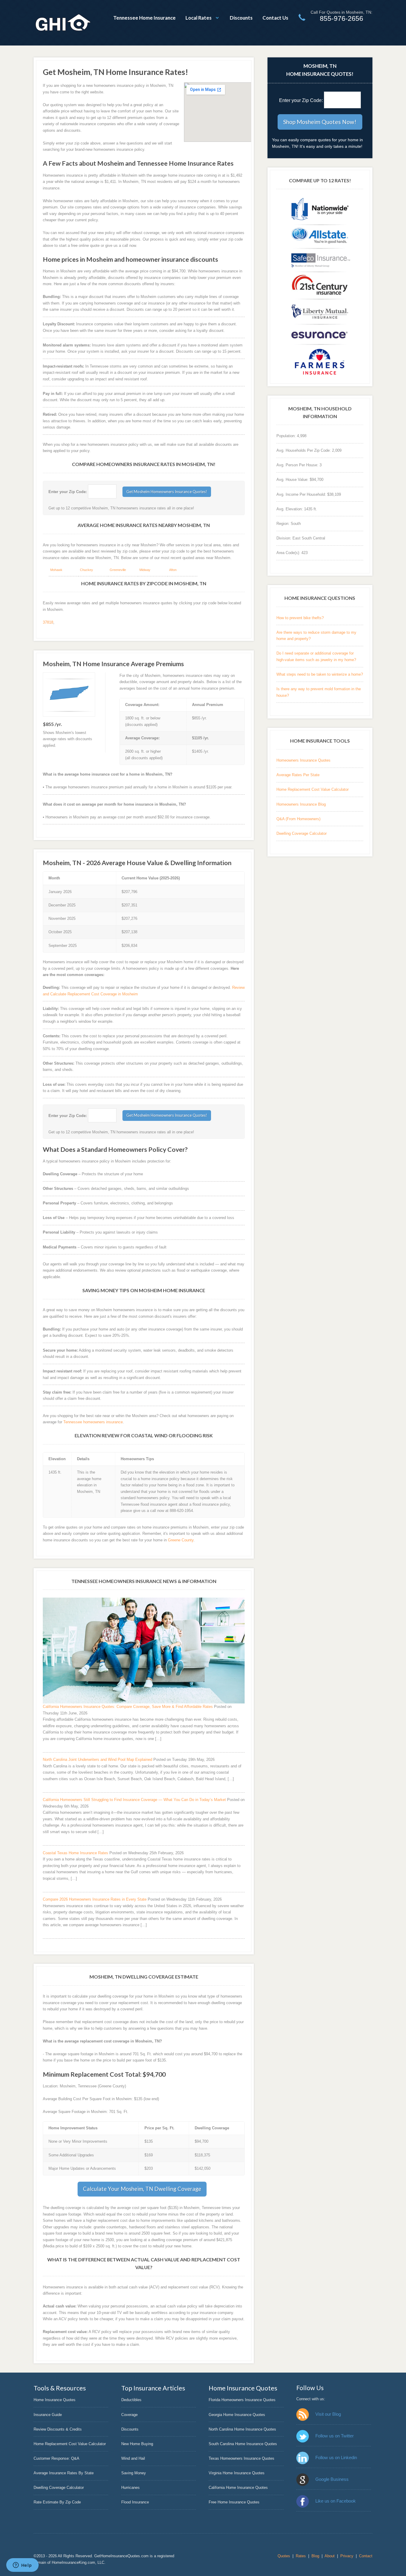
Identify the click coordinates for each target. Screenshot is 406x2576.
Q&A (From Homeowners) (298, 819)
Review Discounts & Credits (58, 2429)
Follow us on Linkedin (336, 2457)
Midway (145, 570)
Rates (301, 2556)
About (330, 2556)
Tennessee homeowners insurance (93, 1422)
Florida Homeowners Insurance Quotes (242, 2400)
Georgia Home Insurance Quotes (237, 2415)
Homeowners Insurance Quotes (303, 760)
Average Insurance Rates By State (64, 2473)
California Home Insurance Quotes (238, 2488)
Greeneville (118, 570)
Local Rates (199, 18)
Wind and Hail (133, 2458)
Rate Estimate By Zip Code (57, 2502)
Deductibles (131, 2400)
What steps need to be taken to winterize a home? (320, 674)
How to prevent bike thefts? (300, 618)
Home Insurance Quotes (55, 2400)
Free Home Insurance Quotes (234, 2502)
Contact (366, 2556)
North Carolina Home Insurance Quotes (242, 2429)
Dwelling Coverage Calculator (302, 833)
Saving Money (134, 2473)
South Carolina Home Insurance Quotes (243, 2444)
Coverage (129, 2415)
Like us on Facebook (336, 2501)
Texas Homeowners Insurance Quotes (241, 2458)
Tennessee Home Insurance (144, 18)
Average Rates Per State (298, 775)
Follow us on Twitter (335, 2436)
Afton (173, 570)
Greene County (181, 1540)
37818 (48, 622)
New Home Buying (137, 2444)
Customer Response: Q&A (56, 2458)
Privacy (347, 2556)
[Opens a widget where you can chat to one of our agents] (22, 2566)
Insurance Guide (48, 2415)
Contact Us (275, 18)
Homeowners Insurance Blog (301, 804)
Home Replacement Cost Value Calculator (313, 789)
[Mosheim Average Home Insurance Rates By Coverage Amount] (69, 695)
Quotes (284, 2556)
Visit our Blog (328, 2414)
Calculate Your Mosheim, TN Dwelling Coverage (142, 2189)
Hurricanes (130, 2488)
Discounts (241, 18)
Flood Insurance (135, 2502)
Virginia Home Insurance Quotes (237, 2473)
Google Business (332, 2479)
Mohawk (56, 570)
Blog (315, 2556)
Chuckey (86, 570)
